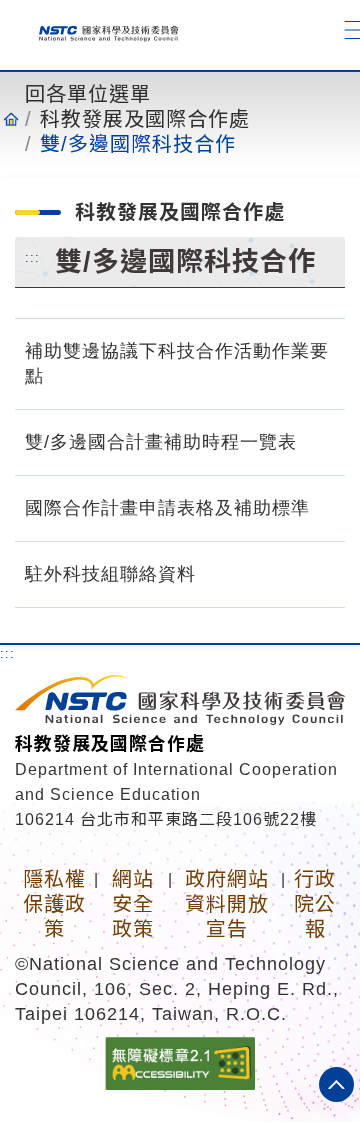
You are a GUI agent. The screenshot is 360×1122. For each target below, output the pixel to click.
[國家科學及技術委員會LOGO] (102, 29)
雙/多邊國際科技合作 (138, 144)
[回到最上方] (336, 1084)
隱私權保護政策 (54, 904)
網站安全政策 (133, 904)
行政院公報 (315, 904)
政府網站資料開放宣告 (227, 904)
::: (32, 257)
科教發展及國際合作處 (145, 119)
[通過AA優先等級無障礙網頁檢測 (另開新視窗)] (180, 1062)
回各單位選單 (88, 94)
